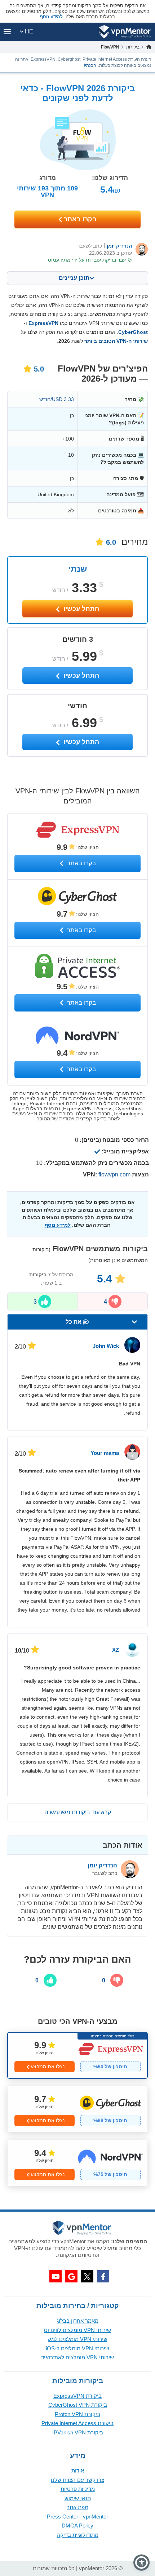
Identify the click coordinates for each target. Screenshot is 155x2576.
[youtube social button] (56, 2276)
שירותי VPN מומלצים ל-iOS (77, 2348)
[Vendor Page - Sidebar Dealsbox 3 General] (77, 2163)
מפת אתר (77, 2507)
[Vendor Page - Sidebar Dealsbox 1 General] (77, 2055)
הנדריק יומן (119, 246)
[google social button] (71, 2276)
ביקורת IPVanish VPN (78, 2432)
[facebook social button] (103, 2276)
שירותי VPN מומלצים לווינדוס (77, 2330)
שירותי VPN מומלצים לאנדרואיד (77, 2357)
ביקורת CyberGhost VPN (78, 2405)
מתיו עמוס (59, 260)
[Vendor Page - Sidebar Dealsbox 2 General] (77, 2109)
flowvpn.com (114, 1174)
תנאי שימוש (78, 2498)
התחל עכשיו (80, 609)
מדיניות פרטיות (78, 2489)
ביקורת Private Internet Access (77, 2423)
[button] (141, 2563)
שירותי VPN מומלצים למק (78, 2339)
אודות (78, 2471)
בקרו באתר (79, 219)
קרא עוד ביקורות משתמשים (78, 1812)
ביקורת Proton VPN (77, 2414)
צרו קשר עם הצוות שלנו (77, 2480)
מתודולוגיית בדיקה (77, 2535)
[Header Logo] (125, 32)
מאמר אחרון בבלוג (77, 2321)
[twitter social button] (87, 2276)
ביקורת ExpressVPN (77, 2396)
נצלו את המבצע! (47, 2066)
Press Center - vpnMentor (77, 2517)
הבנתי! (90, 65)
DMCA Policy (77, 2526)
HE (28, 31)
